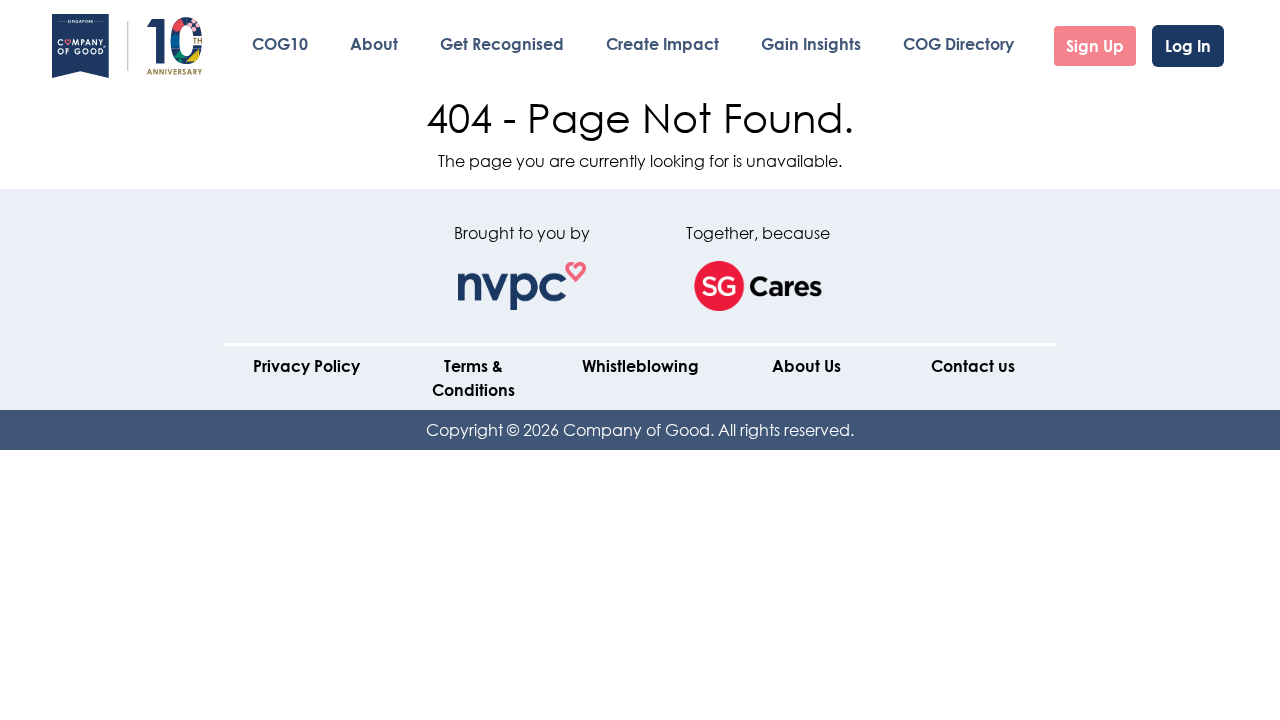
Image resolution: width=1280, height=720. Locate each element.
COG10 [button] (280, 43)
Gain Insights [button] (811, 43)
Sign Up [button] (1095, 45)
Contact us (973, 365)
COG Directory (958, 43)
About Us (806, 365)
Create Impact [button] (662, 43)
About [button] (374, 43)
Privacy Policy (306, 365)
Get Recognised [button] (502, 43)
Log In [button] (1188, 45)
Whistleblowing (640, 365)
